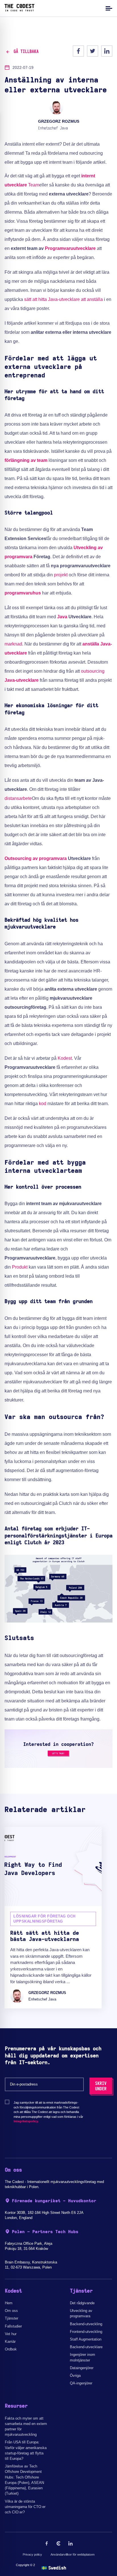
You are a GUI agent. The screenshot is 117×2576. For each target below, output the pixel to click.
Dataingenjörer (82, 2368)
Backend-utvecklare (86, 2347)
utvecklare (16, 185)
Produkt (20, 1267)
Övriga (75, 2376)
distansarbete (18, 798)
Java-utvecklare (22, 680)
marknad (13, 644)
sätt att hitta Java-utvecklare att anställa (63, 299)
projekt (61, 575)
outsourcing (93, 671)
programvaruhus (23, 593)
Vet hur (11, 2334)
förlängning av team (26, 460)
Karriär (10, 2342)
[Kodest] (19, 10)
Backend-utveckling (86, 2324)
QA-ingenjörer (81, 2383)
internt (88, 176)
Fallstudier (13, 2326)
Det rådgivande (82, 2303)
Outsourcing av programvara (36, 858)
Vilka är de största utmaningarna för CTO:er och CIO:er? (25, 2507)
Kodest (65, 1058)
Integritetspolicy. (26, 2121)
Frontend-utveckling (86, 2332)
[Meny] (108, 8)
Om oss (11, 2311)
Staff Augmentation (86, 2339)
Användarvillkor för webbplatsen (73, 2554)
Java (62, 617)
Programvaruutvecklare (70, 248)
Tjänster (12, 2318)
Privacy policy (32, 2554)
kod (43, 1104)
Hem (9, 2303)
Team (34, 185)
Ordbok (11, 2349)
